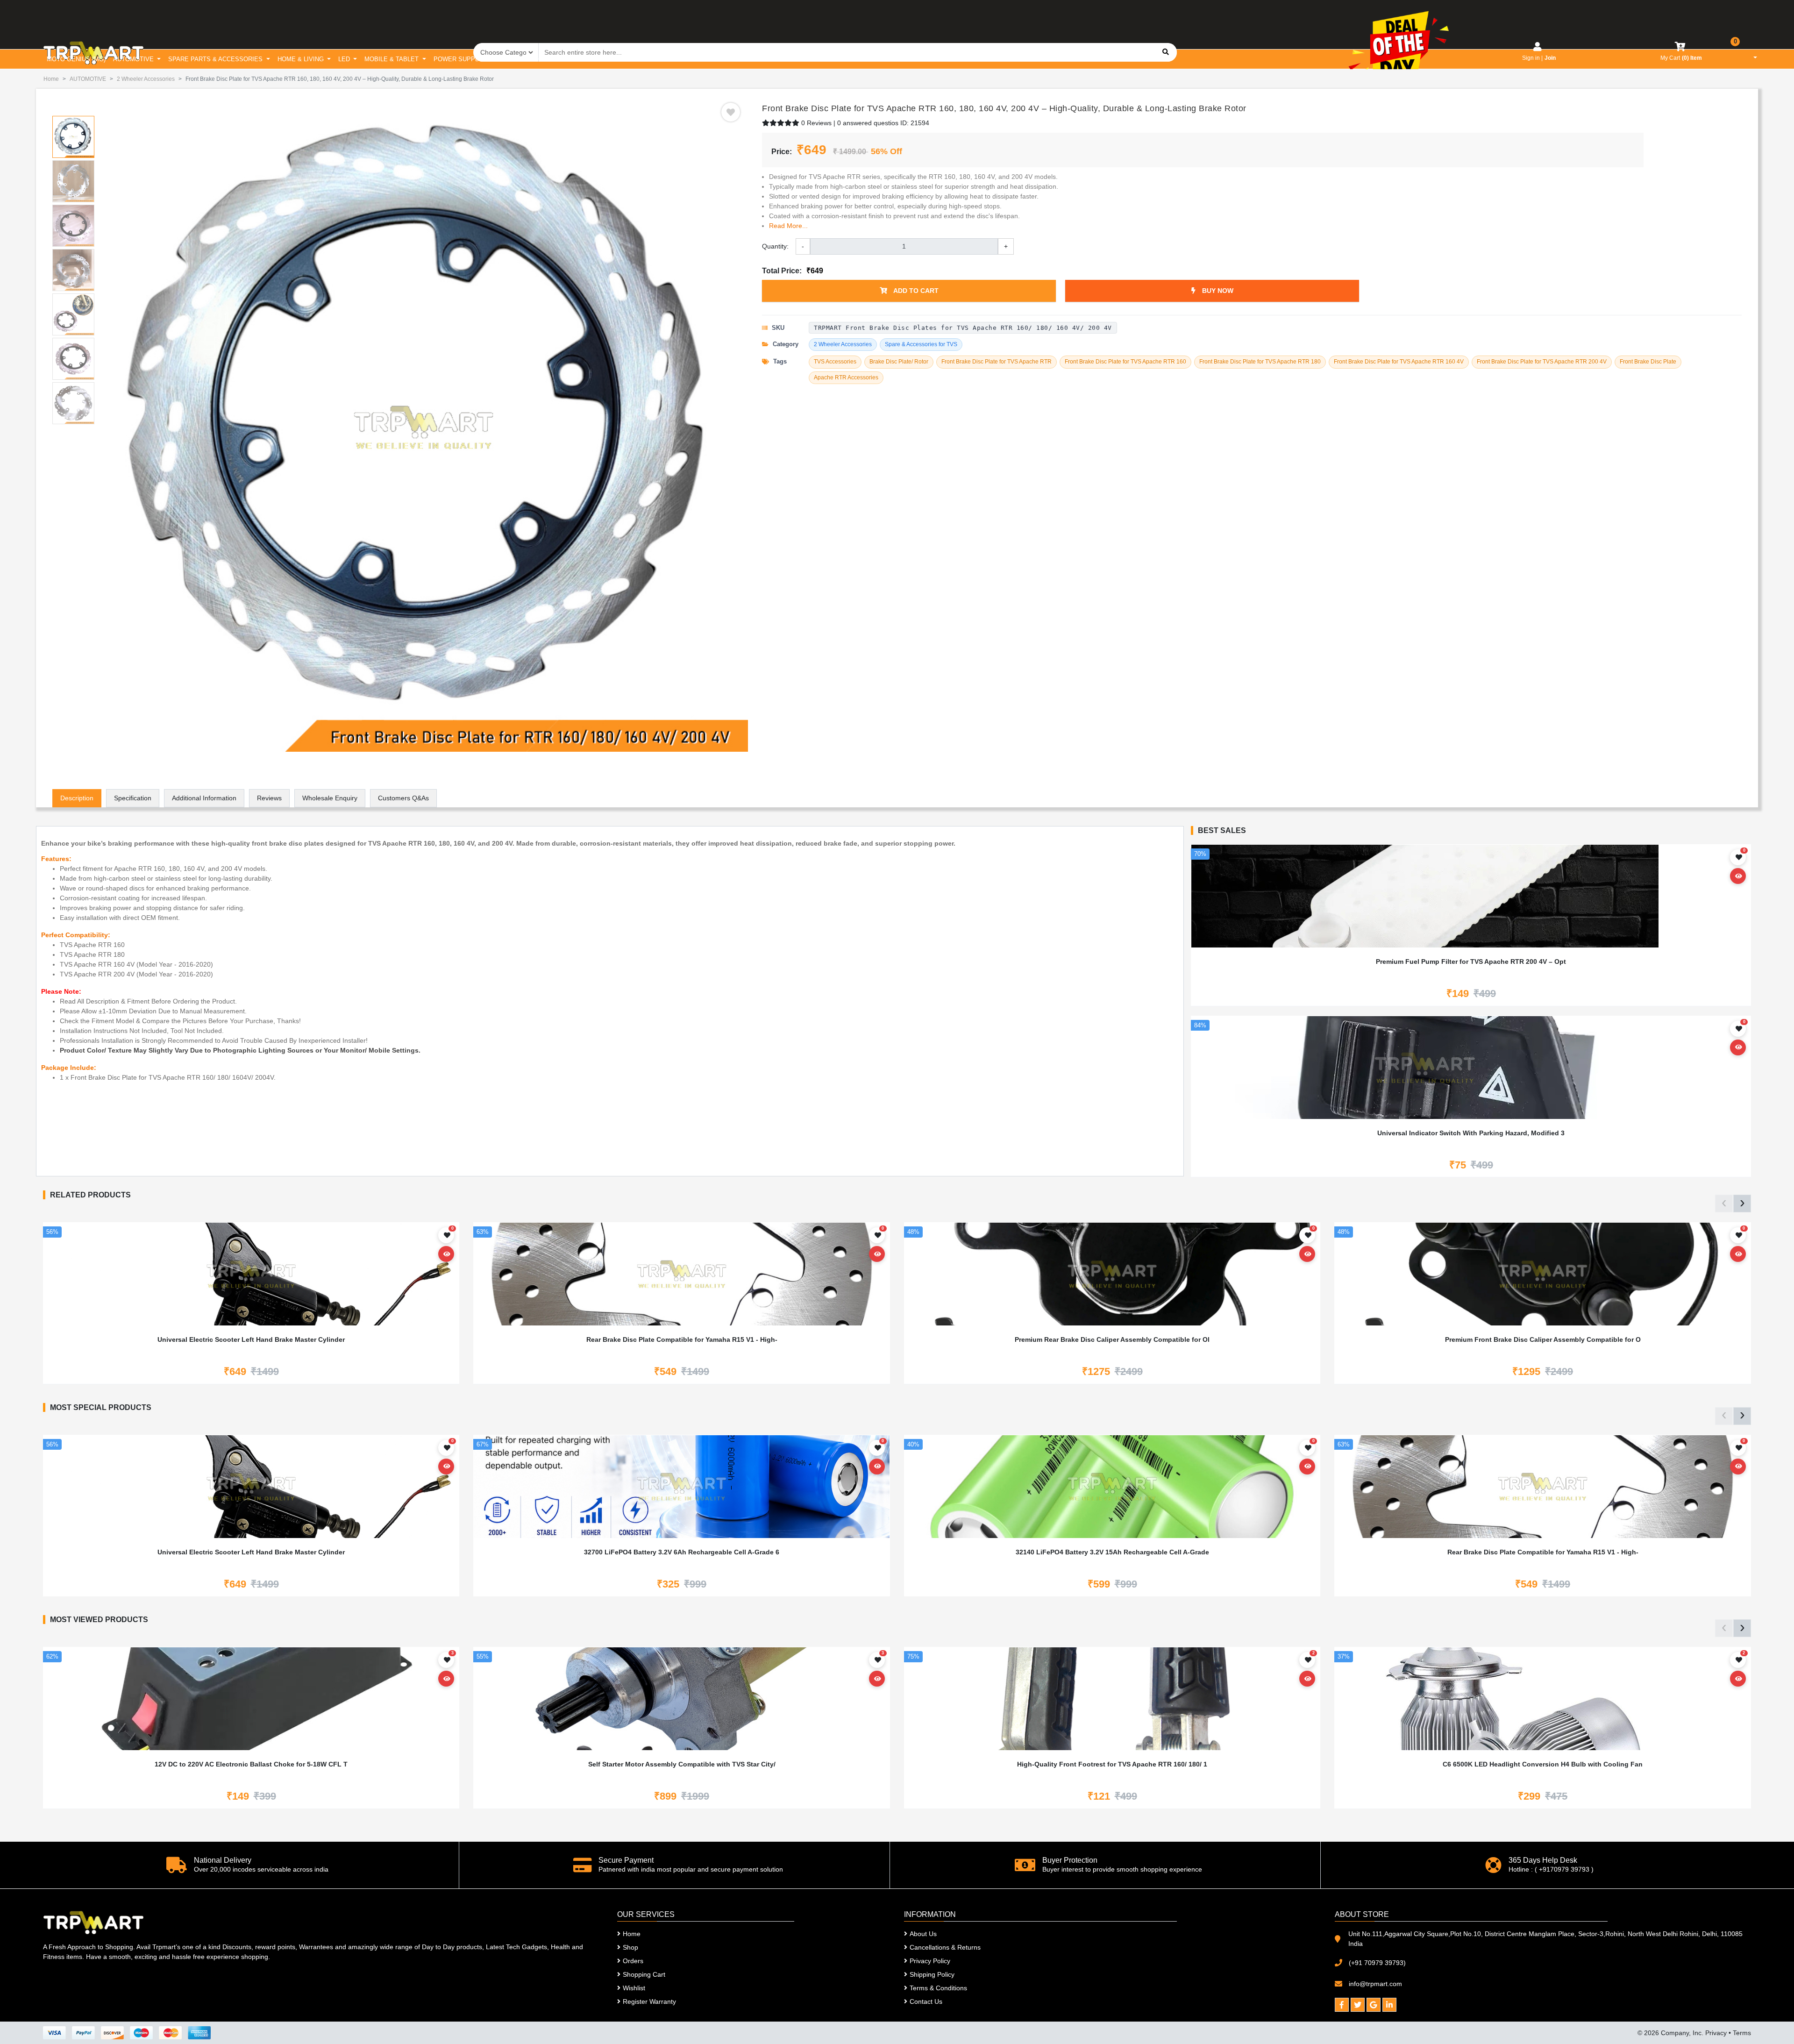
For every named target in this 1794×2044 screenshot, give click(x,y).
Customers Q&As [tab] (403, 798)
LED (345, 59)
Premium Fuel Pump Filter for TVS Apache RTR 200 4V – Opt (1471, 961)
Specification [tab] (133, 798)
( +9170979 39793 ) (1564, 1869)
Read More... (788, 226)
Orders (633, 1961)
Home (51, 79)
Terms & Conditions (938, 1988)
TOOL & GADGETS (635, 59)
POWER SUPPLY (459, 59)
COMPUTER (576, 59)
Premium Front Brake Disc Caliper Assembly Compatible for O (1543, 1339)
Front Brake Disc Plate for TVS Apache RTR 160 (1125, 362)
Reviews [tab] (269, 798)
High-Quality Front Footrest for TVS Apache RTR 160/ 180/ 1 (1112, 1764)
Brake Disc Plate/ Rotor (899, 362)
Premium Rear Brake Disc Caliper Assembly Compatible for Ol (1112, 1339)
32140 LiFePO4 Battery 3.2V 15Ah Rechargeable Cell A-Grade (1112, 1552)
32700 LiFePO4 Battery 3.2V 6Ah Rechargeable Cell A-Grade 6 (682, 1552)
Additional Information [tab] (204, 798)
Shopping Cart (644, 1974)
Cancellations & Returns (945, 1947)
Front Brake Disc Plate (1648, 362)
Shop (630, 1947)
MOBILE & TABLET (392, 59)
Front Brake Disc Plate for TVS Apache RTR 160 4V (1399, 362)
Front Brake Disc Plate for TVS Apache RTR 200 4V (1542, 362)
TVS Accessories (835, 362)
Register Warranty (649, 2001)
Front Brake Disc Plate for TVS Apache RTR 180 (1260, 362)
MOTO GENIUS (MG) (76, 59)
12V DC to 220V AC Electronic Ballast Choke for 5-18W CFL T (251, 1764)
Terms (1742, 2033)
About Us (923, 1934)
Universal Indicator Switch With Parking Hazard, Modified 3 (1471, 1133)
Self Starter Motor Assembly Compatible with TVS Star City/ (682, 1764)
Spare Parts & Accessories (216, 59)
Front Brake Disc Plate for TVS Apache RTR (997, 362)
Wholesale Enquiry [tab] (330, 798)
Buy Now (1217, 291)
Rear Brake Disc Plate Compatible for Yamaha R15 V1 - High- (682, 1339)
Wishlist (634, 1988)
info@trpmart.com (1375, 1984)
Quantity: (775, 246)
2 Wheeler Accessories (146, 79)
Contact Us (926, 2001)
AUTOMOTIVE (134, 59)
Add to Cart (915, 291)
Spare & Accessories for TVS (921, 344)
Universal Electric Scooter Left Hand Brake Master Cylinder (251, 1339)
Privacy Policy (930, 1961)
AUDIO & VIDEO (521, 59)
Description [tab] (77, 798)
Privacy (1716, 2033)
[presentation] (1724, 1204)
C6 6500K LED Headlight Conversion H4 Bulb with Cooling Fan (1543, 1764)
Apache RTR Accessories (846, 377)
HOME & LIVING (302, 59)
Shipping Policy (932, 1974)
